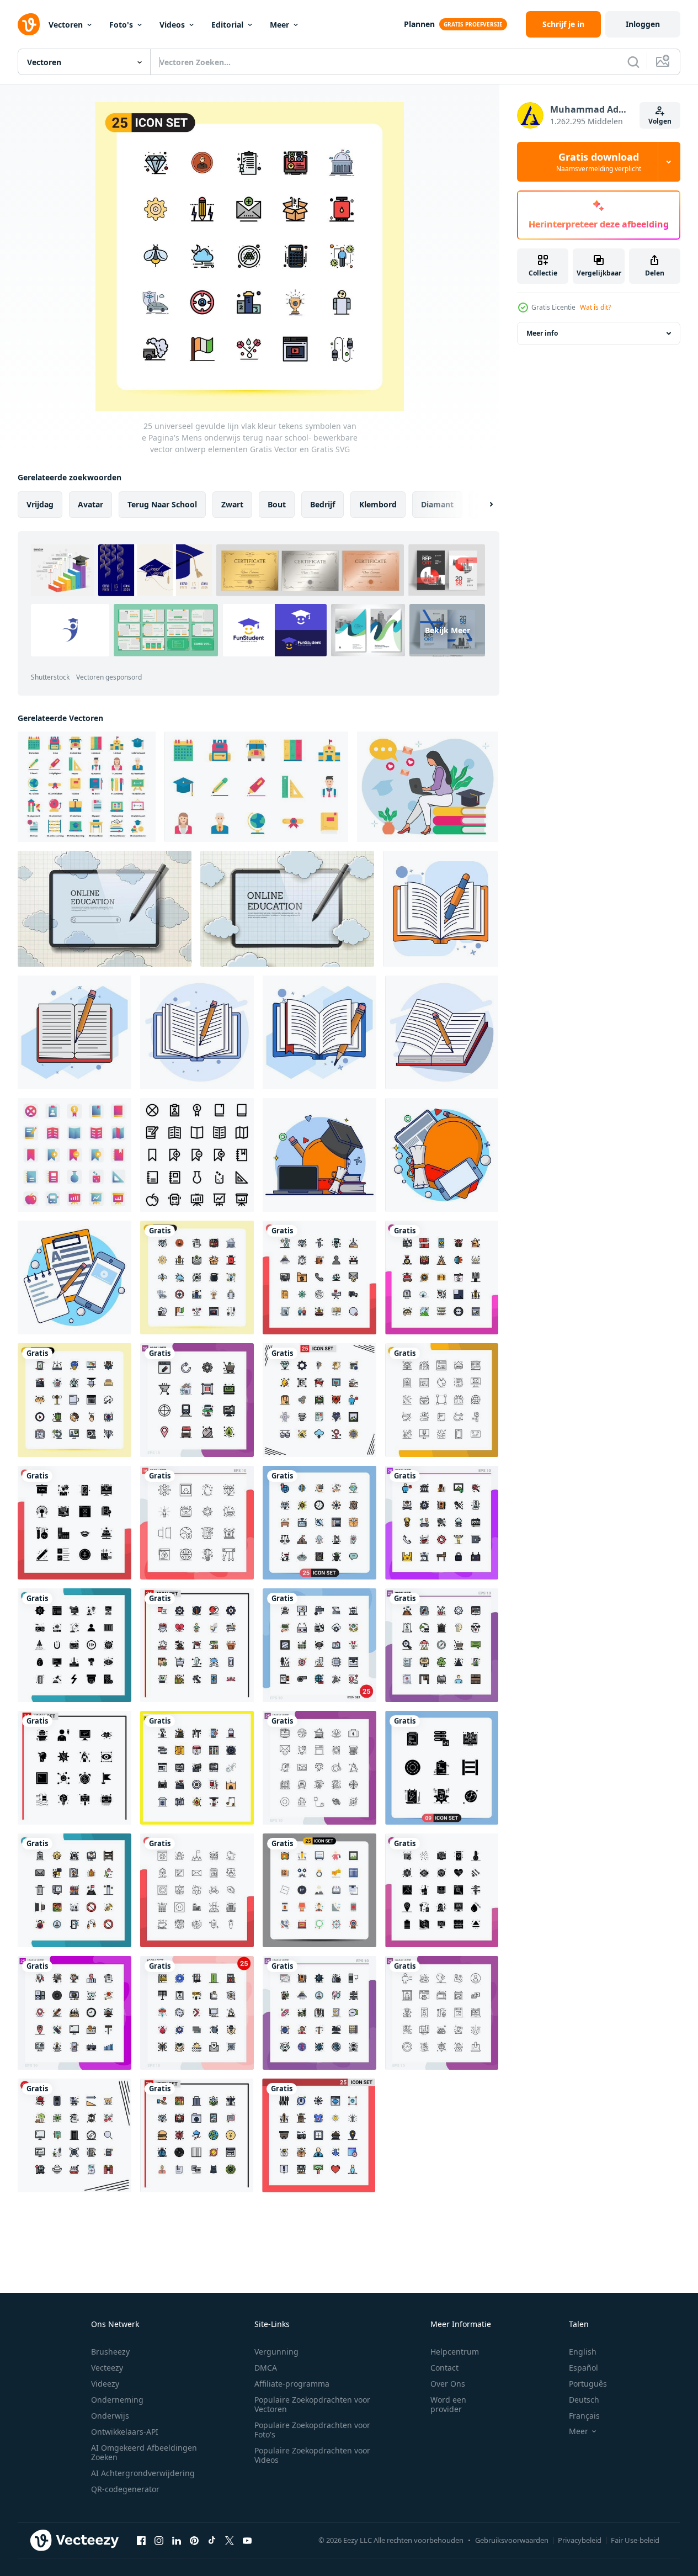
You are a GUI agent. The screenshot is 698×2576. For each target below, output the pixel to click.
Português (588, 2384)
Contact (444, 2368)
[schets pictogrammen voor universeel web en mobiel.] (197, 1155)
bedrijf (323, 504)
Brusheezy (110, 2352)
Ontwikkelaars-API (125, 2432)
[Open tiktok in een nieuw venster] (212, 2540)
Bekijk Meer (447, 630)
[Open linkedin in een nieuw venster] (177, 2540)
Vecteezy (107, 2368)
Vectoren (66, 25)
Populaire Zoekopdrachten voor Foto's (312, 2430)
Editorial (227, 25)
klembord (378, 504)
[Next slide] (482, 505)
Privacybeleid (580, 2540)
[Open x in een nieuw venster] (230, 2540)
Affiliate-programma (292, 2384)
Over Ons (448, 2384)
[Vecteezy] (29, 24)
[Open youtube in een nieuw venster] (247, 2540)
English (583, 2352)
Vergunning (276, 2352)
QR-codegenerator (125, 2489)
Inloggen (643, 24)
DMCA (266, 2368)
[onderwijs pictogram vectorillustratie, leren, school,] (87, 787)
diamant (437, 504)
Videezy (105, 2384)
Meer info (542, 333)
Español (584, 2368)
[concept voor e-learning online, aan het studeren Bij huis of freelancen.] (105, 909)
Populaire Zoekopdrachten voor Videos (312, 2455)
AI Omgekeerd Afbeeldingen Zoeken (144, 2452)
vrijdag (40, 504)
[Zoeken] (633, 62)
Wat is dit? (595, 307)
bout (277, 504)
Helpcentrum (455, 2352)
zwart (232, 504)
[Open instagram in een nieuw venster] (159, 2540)
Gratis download (599, 162)
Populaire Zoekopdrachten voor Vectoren (312, 2404)
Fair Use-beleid (635, 2540)
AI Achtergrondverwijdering (143, 2473)
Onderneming (117, 2400)
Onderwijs (110, 2416)
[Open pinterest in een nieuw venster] (194, 2540)
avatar (90, 504)
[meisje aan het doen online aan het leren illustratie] (428, 787)
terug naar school (162, 504)
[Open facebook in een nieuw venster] (141, 2540)
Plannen (419, 24)
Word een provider (448, 2404)
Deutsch (584, 2400)
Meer (279, 25)
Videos (172, 25)
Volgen (660, 121)
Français (584, 2416)
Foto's (121, 25)
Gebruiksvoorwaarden (512, 2540)
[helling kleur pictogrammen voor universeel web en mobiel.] (74, 1155)
